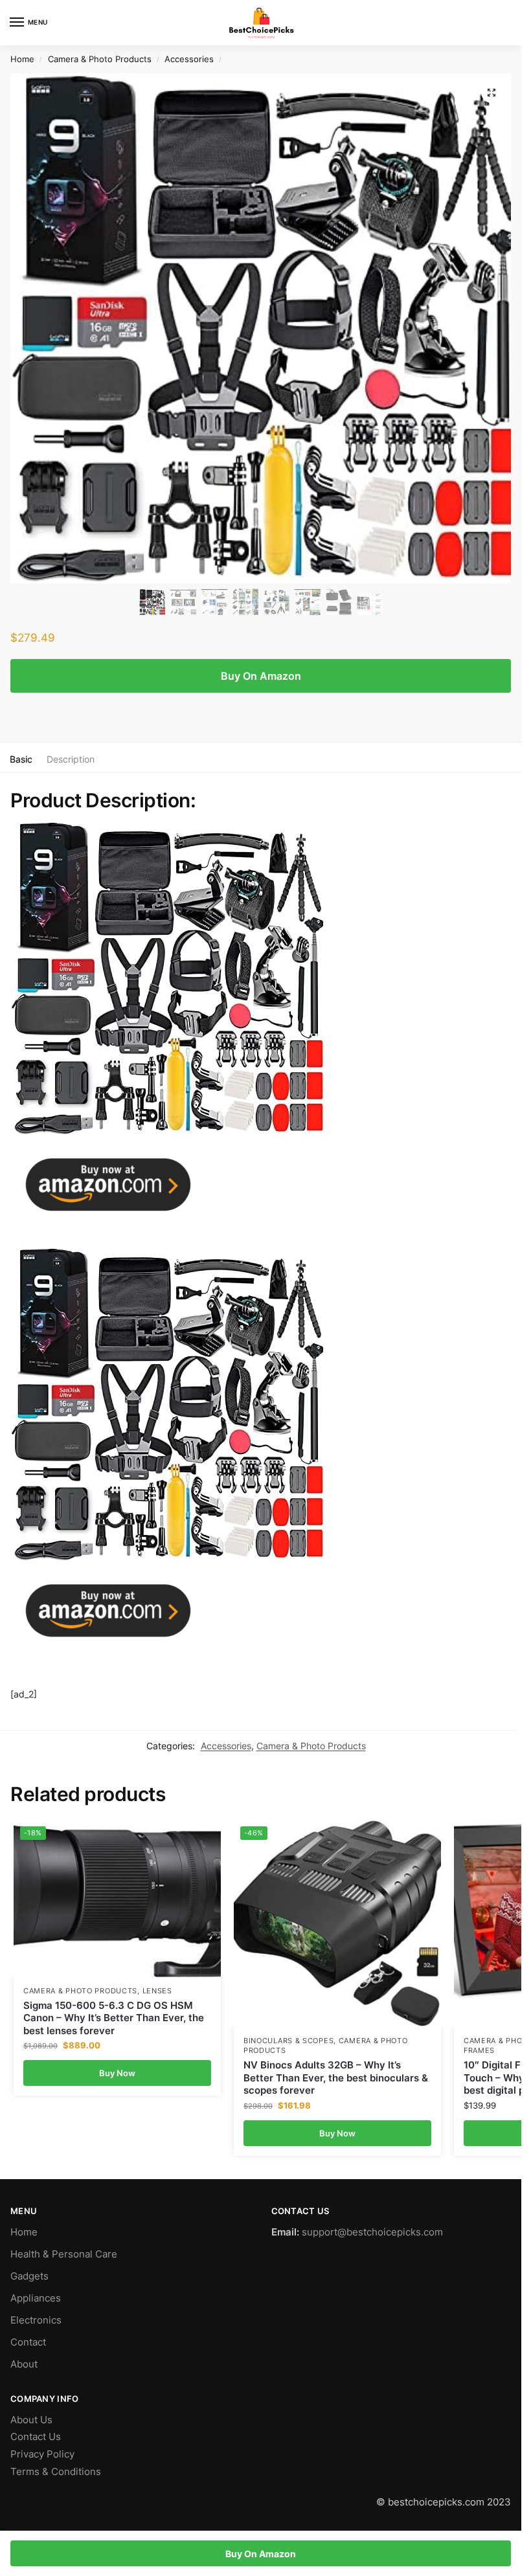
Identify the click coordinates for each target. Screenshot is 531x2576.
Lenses (157, 1991)
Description (71, 759)
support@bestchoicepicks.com (372, 2232)
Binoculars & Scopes (288, 2041)
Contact (28, 2342)
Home (22, 59)
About (24, 2364)
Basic (21, 759)
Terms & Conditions (56, 2472)
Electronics (36, 2320)
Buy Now (117, 2073)
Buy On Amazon (261, 676)
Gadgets (29, 2276)
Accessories (189, 59)
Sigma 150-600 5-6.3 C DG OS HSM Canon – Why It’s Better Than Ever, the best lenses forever (114, 2018)
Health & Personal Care (64, 2254)
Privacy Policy (42, 2454)
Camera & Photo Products (100, 59)
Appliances (36, 2298)
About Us (31, 2420)
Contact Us (36, 2437)
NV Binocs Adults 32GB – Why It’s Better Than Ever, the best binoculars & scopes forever (336, 2078)
